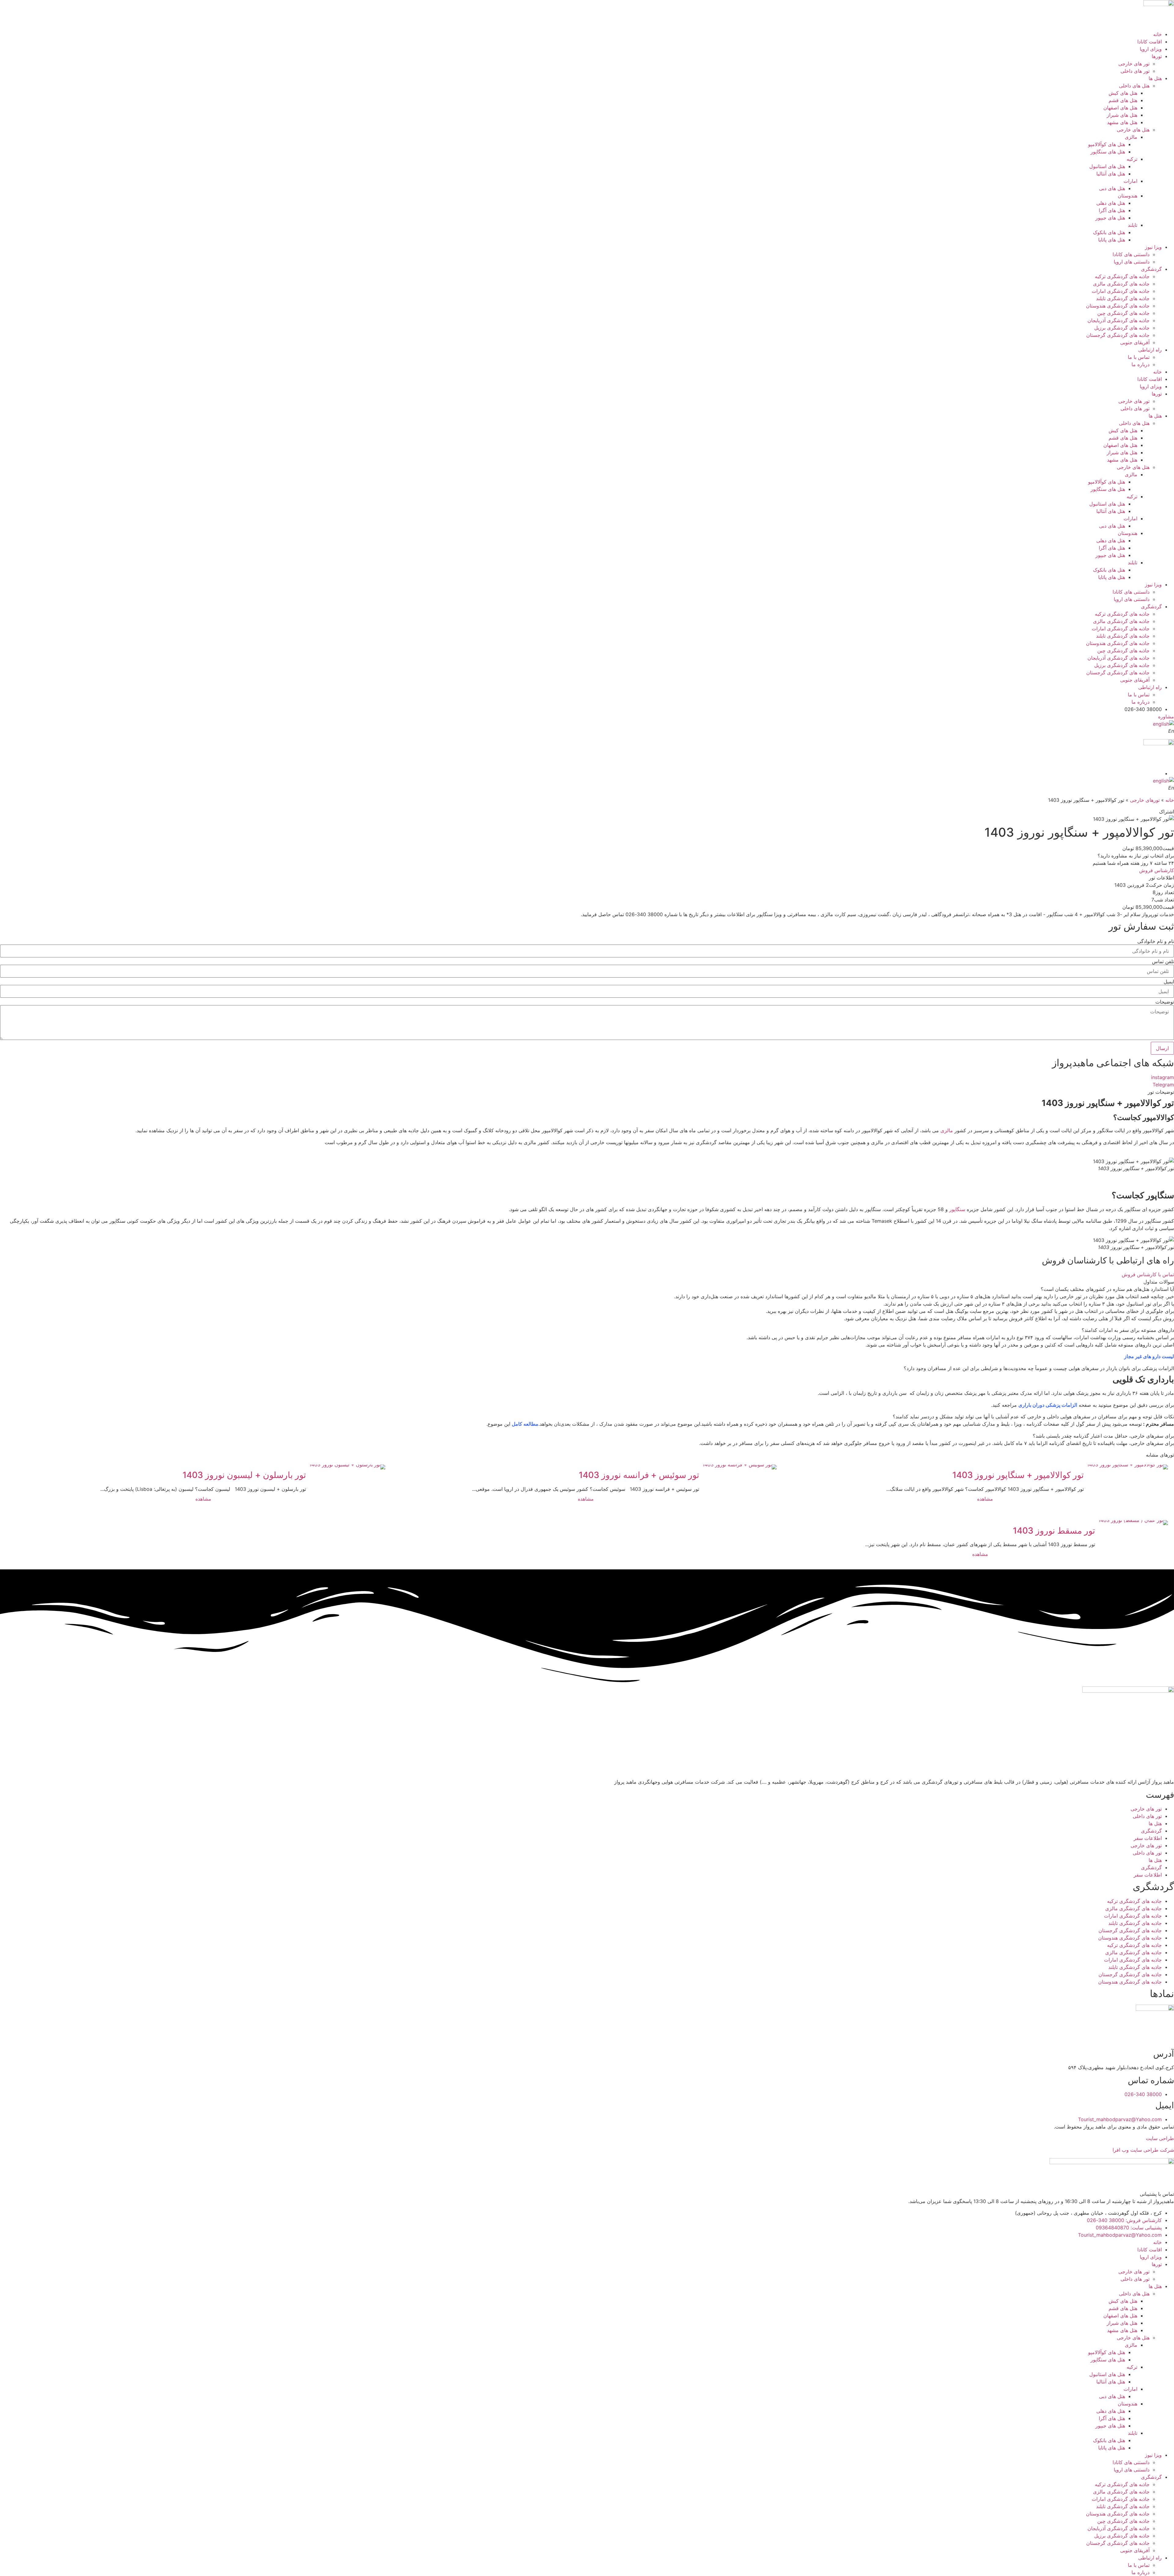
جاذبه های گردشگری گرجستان (1118, 335)
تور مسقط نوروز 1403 (1054, 1531)
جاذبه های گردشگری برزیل (1122, 328)
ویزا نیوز (1153, 247)
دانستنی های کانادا (1131, 254)
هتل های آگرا (1112, 210)
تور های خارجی (1134, 64)
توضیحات (1165, 1002)
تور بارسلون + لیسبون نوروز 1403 (244, 1475)
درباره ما (1141, 364)
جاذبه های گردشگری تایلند (1123, 298)
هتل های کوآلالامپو (1107, 144)
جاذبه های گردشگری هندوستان (1118, 306)
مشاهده (985, 1499)
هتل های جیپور (1110, 218)
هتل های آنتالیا (1111, 174)
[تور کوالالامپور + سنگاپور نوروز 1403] (1127, 1467)
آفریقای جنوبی (1135, 342)
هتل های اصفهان (1120, 108)
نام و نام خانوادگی (1156, 941)
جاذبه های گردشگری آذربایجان (1119, 320)
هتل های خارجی (1133, 130)
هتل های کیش (1123, 93)
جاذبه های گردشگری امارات (1121, 291)
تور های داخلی (1135, 71)
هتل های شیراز (1122, 115)
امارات (1130, 181)
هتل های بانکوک (1109, 232)
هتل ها (1155, 78)
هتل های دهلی (1111, 203)
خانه (1157, 34)
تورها (1157, 56)
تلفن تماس (1163, 961)
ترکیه (1132, 159)
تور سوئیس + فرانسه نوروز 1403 (639, 1475)
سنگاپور (957, 1209)
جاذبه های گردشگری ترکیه (1122, 276)
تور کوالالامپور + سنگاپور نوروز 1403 (1018, 1475)
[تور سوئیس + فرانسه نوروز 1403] (739, 1467)
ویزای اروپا (1151, 49)
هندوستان (1128, 196)
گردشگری (1151, 269)
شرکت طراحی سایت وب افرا (1143, 2150)
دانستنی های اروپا (1132, 262)
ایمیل (1169, 982)
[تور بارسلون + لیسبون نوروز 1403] (347, 1467)
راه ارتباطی (1150, 350)
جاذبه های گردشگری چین (1123, 313)
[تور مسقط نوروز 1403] (1133, 1523)
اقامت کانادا (1150, 42)
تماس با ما (1139, 357)
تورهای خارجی (1145, 800)
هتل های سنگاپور (1108, 152)
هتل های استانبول (1107, 166)
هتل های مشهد (1122, 122)
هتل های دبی (1112, 188)
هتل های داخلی (1134, 86)
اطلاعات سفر (1148, 1838)
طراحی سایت (1160, 2138)
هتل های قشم (1123, 100)
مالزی (1131, 137)
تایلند (1133, 225)
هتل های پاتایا (1112, 240)
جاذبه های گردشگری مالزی (1121, 284)
